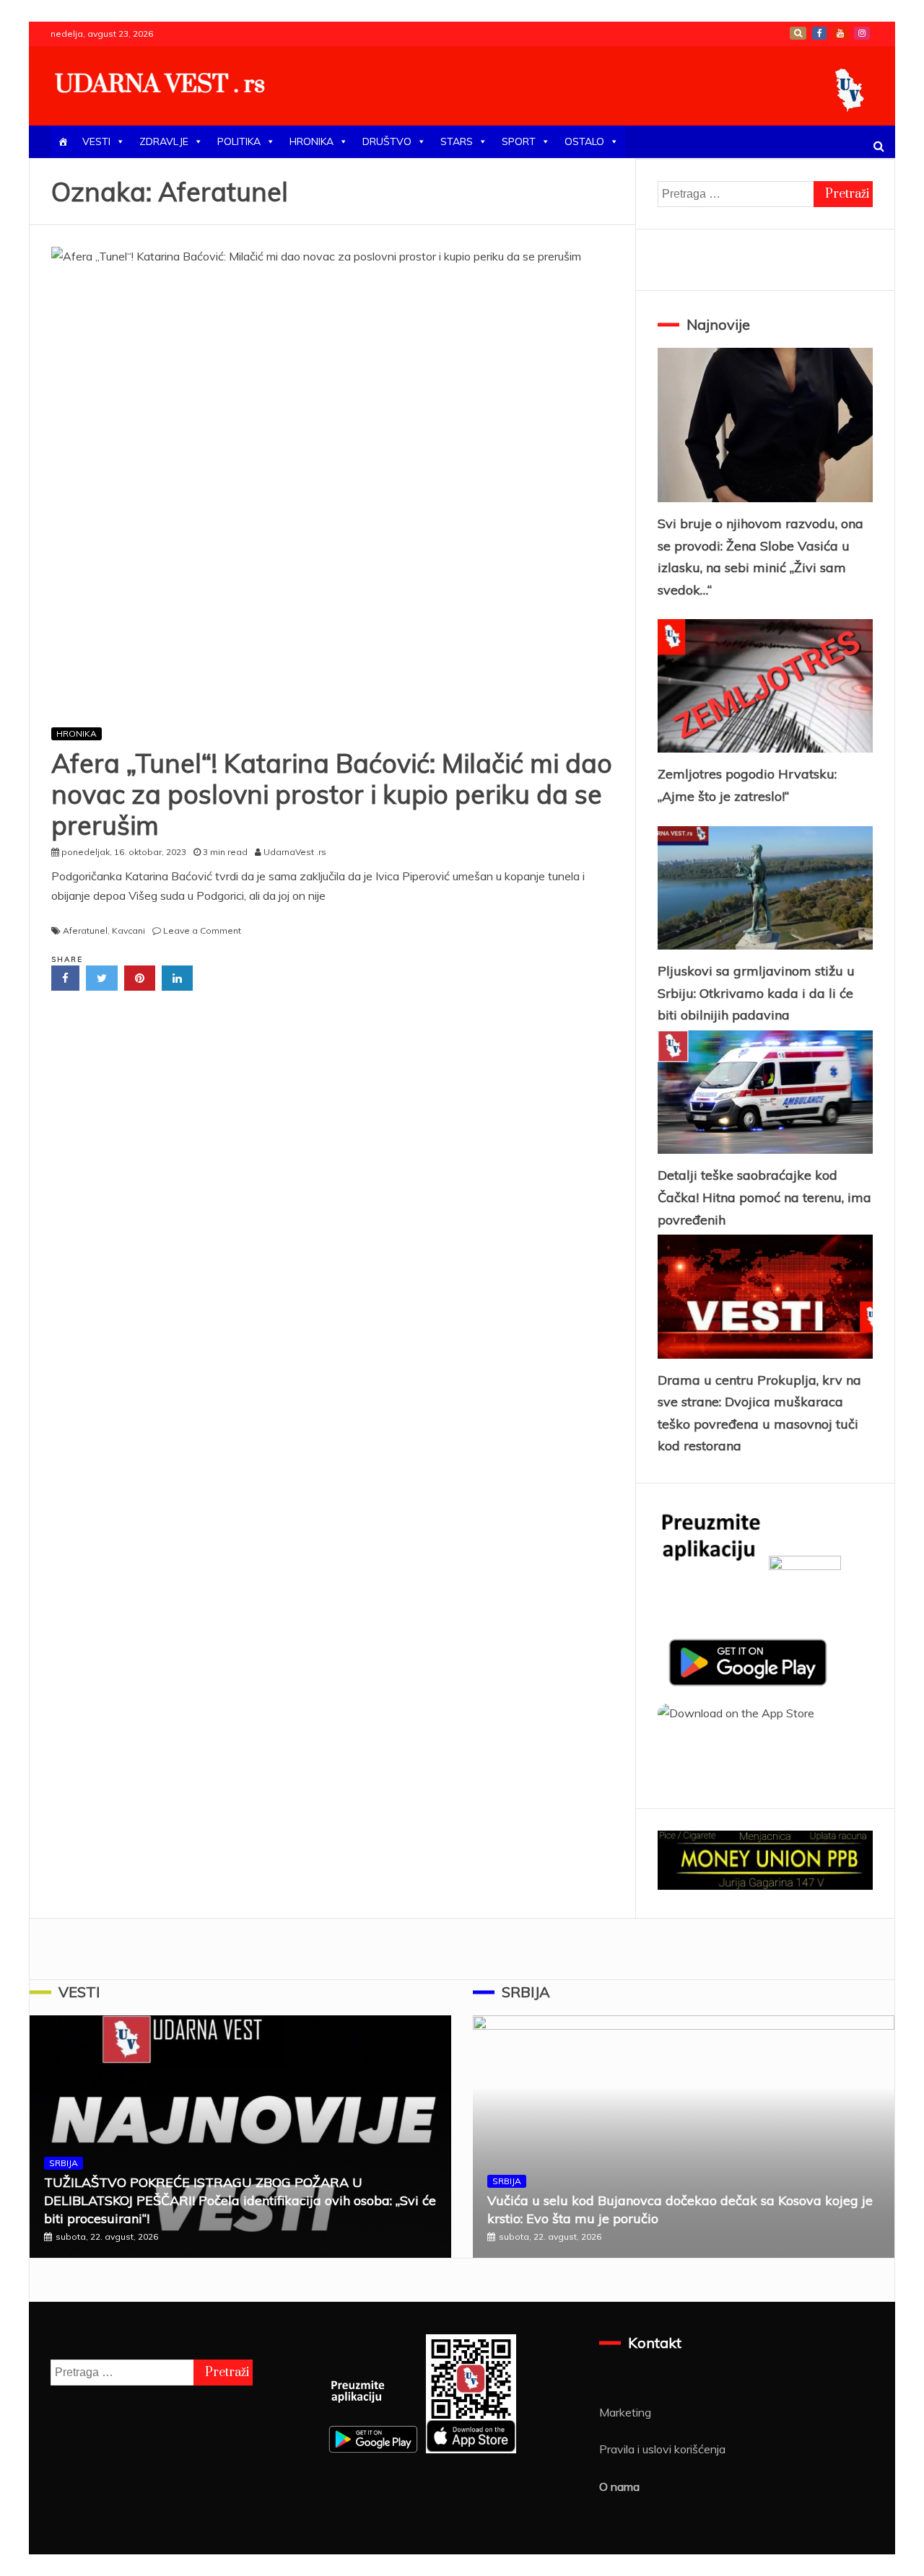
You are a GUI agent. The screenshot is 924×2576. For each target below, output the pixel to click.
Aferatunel (85, 930)
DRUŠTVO (387, 141)
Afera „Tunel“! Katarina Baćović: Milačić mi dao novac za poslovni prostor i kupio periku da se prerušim (332, 794)
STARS (457, 141)
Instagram (862, 33)
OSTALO (584, 141)
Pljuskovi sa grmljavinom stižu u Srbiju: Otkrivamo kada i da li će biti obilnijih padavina (756, 993)
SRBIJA (64, 2163)
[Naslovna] (63, 142)
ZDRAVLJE (164, 141)
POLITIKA (239, 141)
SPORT (519, 141)
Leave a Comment (202, 930)
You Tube (840, 33)
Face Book (819, 33)
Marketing (625, 2412)
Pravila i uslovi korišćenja (662, 2449)
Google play (798, 33)
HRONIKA (311, 141)
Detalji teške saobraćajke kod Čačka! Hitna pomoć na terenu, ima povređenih (764, 1197)
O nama (619, 2487)
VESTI (96, 141)
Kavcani (128, 930)
